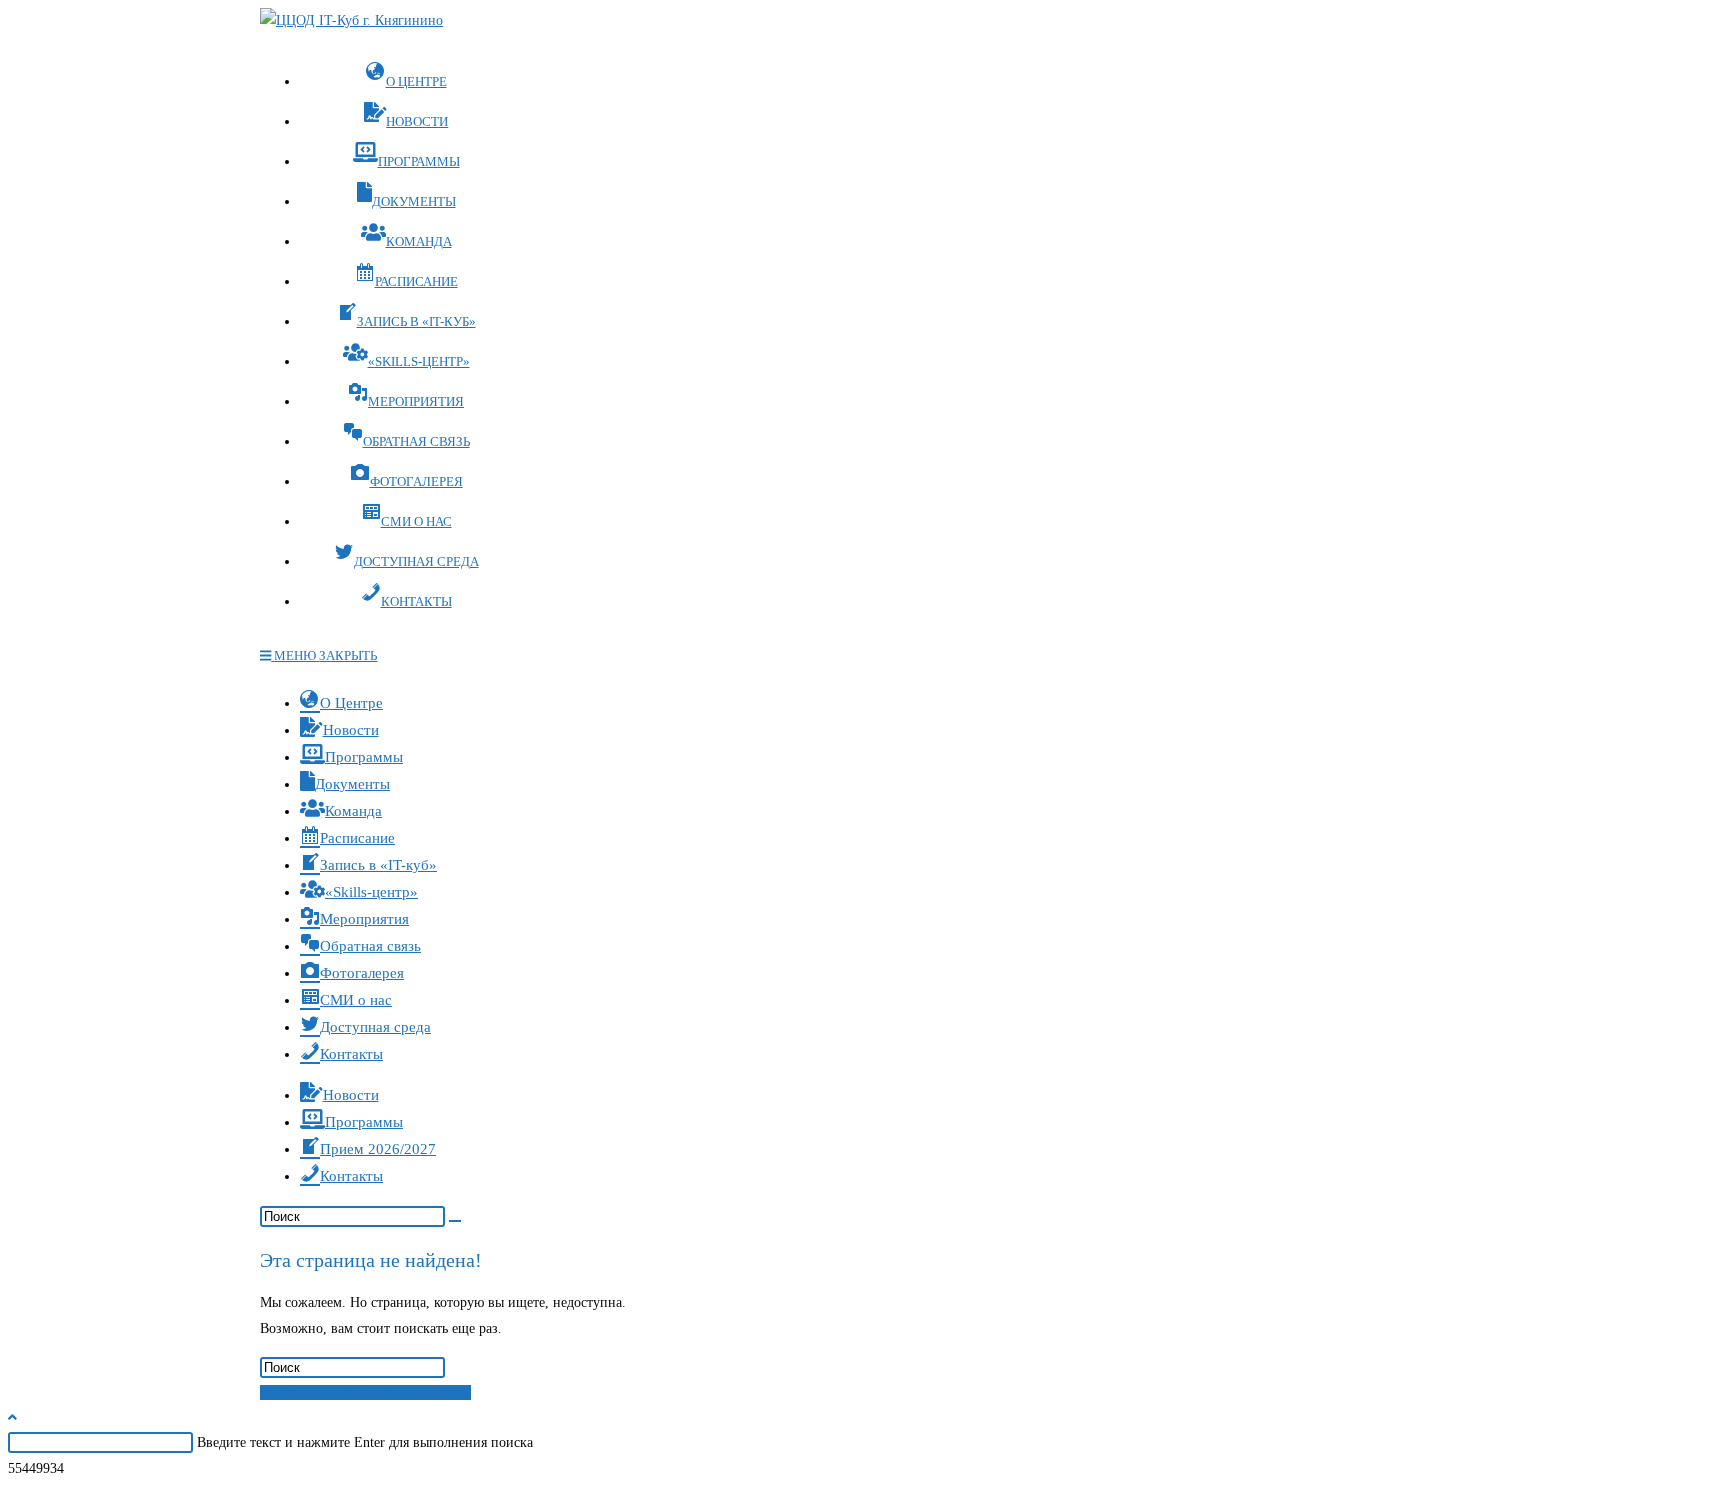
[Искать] (455, 1221)
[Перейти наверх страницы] (12, 1417)
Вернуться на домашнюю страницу (365, 1392)
